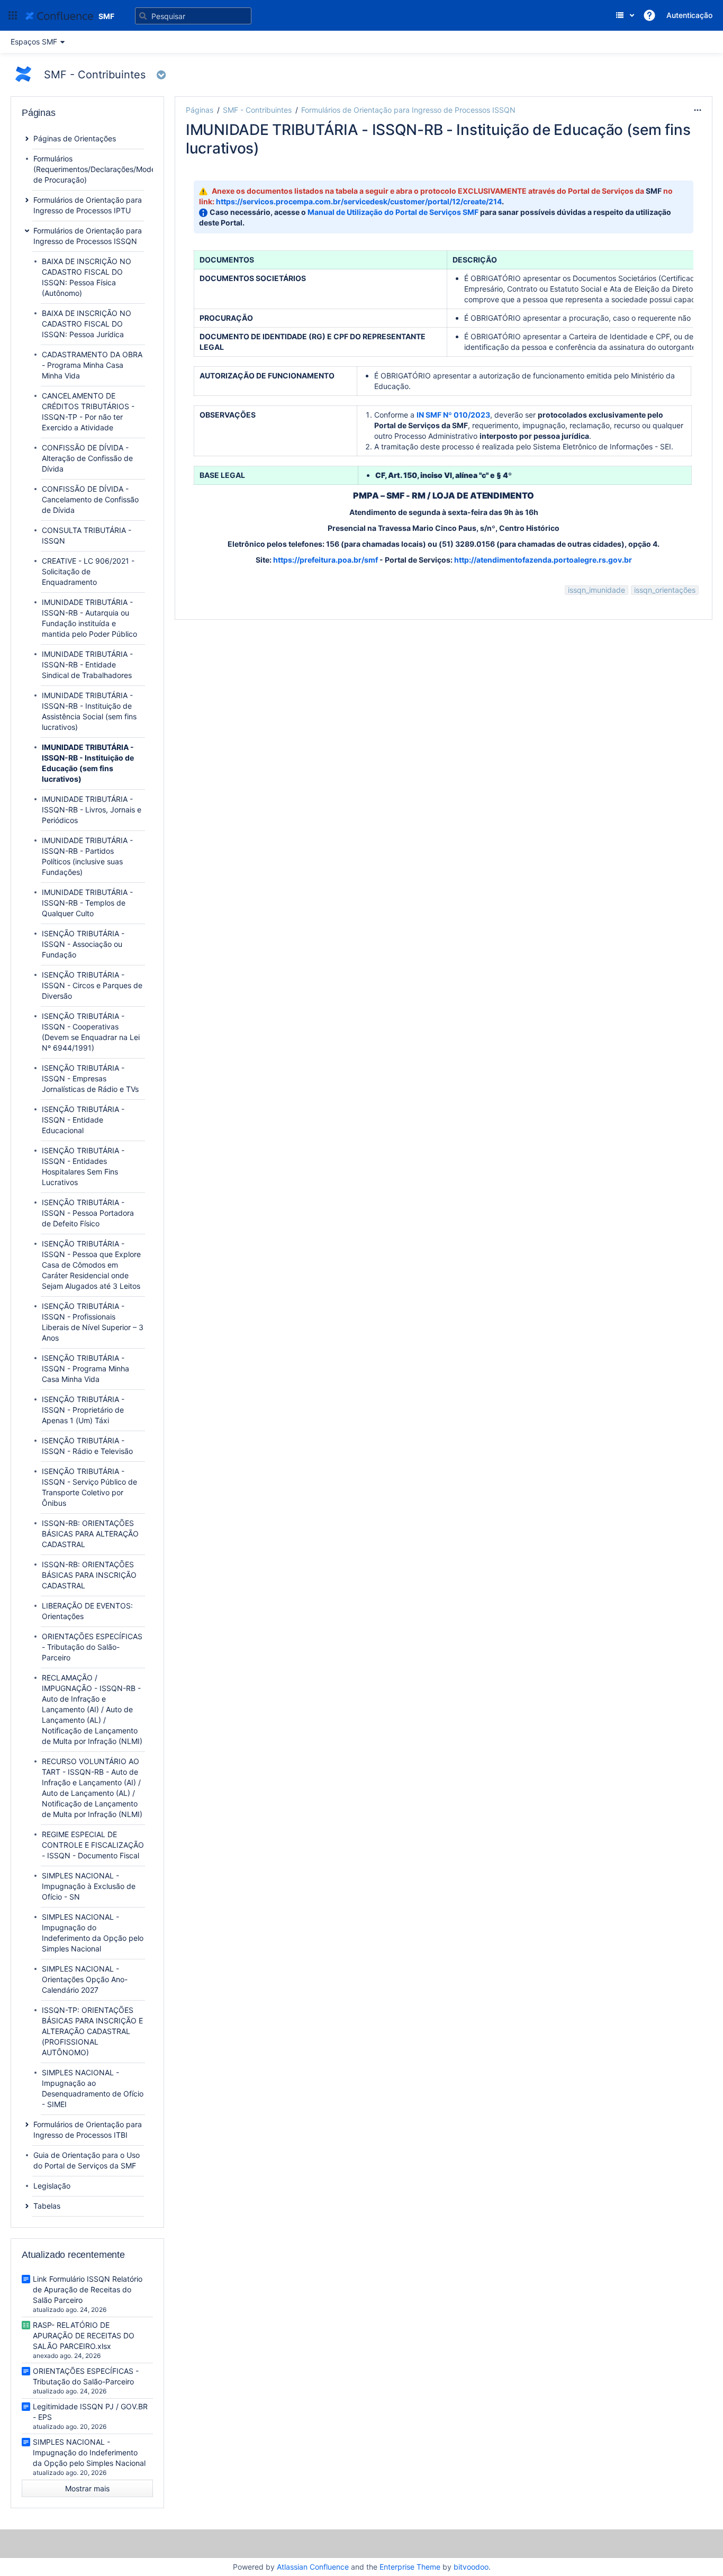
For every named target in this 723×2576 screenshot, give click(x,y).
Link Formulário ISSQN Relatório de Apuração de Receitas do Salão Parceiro (88, 2289)
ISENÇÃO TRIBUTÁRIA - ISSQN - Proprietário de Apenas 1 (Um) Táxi (83, 1410)
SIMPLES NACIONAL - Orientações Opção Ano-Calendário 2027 (85, 1979)
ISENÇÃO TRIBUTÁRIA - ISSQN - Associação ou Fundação (83, 944)
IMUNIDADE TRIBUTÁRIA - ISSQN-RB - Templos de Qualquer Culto (87, 903)
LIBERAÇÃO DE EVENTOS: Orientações (87, 1611)
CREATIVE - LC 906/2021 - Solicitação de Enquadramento (88, 571)
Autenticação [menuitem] (689, 15)
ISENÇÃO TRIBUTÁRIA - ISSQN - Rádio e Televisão (87, 1446)
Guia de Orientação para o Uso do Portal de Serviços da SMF (87, 2160)
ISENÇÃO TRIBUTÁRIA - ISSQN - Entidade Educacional (83, 1120)
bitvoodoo (471, 2567)
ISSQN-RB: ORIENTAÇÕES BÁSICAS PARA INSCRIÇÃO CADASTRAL (89, 1575)
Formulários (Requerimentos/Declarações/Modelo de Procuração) (97, 169)
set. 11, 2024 (368, 165)
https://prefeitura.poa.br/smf (326, 560)
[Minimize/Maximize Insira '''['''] (169, 116)
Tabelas (47, 2206)
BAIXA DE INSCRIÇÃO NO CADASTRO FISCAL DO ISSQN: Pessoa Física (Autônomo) (87, 277)
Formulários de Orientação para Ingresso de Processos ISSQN (408, 110)
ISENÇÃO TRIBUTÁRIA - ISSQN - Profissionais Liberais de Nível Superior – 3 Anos (93, 1322)
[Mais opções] (698, 110)
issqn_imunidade (597, 590)
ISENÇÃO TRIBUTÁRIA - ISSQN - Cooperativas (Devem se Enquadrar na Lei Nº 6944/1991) (91, 1032)
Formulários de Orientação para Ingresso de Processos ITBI (88, 2130)
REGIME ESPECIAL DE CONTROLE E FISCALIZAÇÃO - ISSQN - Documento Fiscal (93, 1845)
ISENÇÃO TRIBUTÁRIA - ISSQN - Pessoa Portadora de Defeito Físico (88, 1213)
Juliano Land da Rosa (250, 165)
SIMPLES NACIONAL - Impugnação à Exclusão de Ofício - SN (89, 1886)
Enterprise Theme (410, 2567)
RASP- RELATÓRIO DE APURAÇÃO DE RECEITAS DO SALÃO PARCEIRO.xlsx (84, 2335)
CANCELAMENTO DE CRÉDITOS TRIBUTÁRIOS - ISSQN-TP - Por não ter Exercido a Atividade (88, 412)
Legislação (52, 2186)
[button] (13, 15)
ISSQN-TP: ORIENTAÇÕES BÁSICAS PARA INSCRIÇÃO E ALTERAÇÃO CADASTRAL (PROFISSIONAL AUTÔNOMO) (92, 2031)
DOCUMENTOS (227, 260)
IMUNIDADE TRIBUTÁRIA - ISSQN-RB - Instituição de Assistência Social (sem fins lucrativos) (89, 711)
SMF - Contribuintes (257, 110)
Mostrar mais (87, 2488)
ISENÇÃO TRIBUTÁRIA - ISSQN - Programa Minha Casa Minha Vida (85, 1368)
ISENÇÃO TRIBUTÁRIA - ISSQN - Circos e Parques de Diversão (92, 985)
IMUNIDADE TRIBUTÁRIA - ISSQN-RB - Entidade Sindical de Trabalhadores (87, 665)
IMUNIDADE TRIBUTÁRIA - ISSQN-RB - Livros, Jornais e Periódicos (92, 810)
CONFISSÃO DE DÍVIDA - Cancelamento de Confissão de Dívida (90, 499)
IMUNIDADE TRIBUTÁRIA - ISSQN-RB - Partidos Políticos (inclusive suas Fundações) (87, 856)
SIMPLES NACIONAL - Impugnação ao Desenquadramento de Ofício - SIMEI (93, 2088)
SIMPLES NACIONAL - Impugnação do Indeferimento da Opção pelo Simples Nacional (93, 1933)
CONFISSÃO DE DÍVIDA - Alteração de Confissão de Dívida (87, 458)
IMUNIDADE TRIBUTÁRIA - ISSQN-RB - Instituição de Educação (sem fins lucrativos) (88, 763)
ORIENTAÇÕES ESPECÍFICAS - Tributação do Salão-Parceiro (92, 1647)
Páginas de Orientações (75, 138)
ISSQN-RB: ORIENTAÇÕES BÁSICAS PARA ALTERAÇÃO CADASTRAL (90, 1534)
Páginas (200, 110)
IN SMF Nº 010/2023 (453, 415)
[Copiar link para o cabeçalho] (537, 496)
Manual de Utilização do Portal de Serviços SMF (393, 212)
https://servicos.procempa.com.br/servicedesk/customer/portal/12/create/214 (359, 201)
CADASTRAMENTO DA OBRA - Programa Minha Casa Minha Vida (92, 365)
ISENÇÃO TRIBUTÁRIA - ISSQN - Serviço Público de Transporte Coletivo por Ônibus (89, 1487)
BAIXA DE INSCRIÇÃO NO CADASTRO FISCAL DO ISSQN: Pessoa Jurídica (87, 324)
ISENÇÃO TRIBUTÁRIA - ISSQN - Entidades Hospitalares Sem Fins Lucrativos (83, 1166)
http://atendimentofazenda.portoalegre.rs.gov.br (543, 560)
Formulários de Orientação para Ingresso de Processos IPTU (88, 205)
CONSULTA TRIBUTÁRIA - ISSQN (87, 535)
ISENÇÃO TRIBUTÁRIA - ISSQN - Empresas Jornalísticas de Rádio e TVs (90, 1078)
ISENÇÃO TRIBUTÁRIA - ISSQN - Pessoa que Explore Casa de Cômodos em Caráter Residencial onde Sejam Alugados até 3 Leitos (91, 1265)
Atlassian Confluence (313, 2567)
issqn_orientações (665, 590)
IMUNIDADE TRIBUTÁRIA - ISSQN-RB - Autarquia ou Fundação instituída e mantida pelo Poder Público (89, 618)
